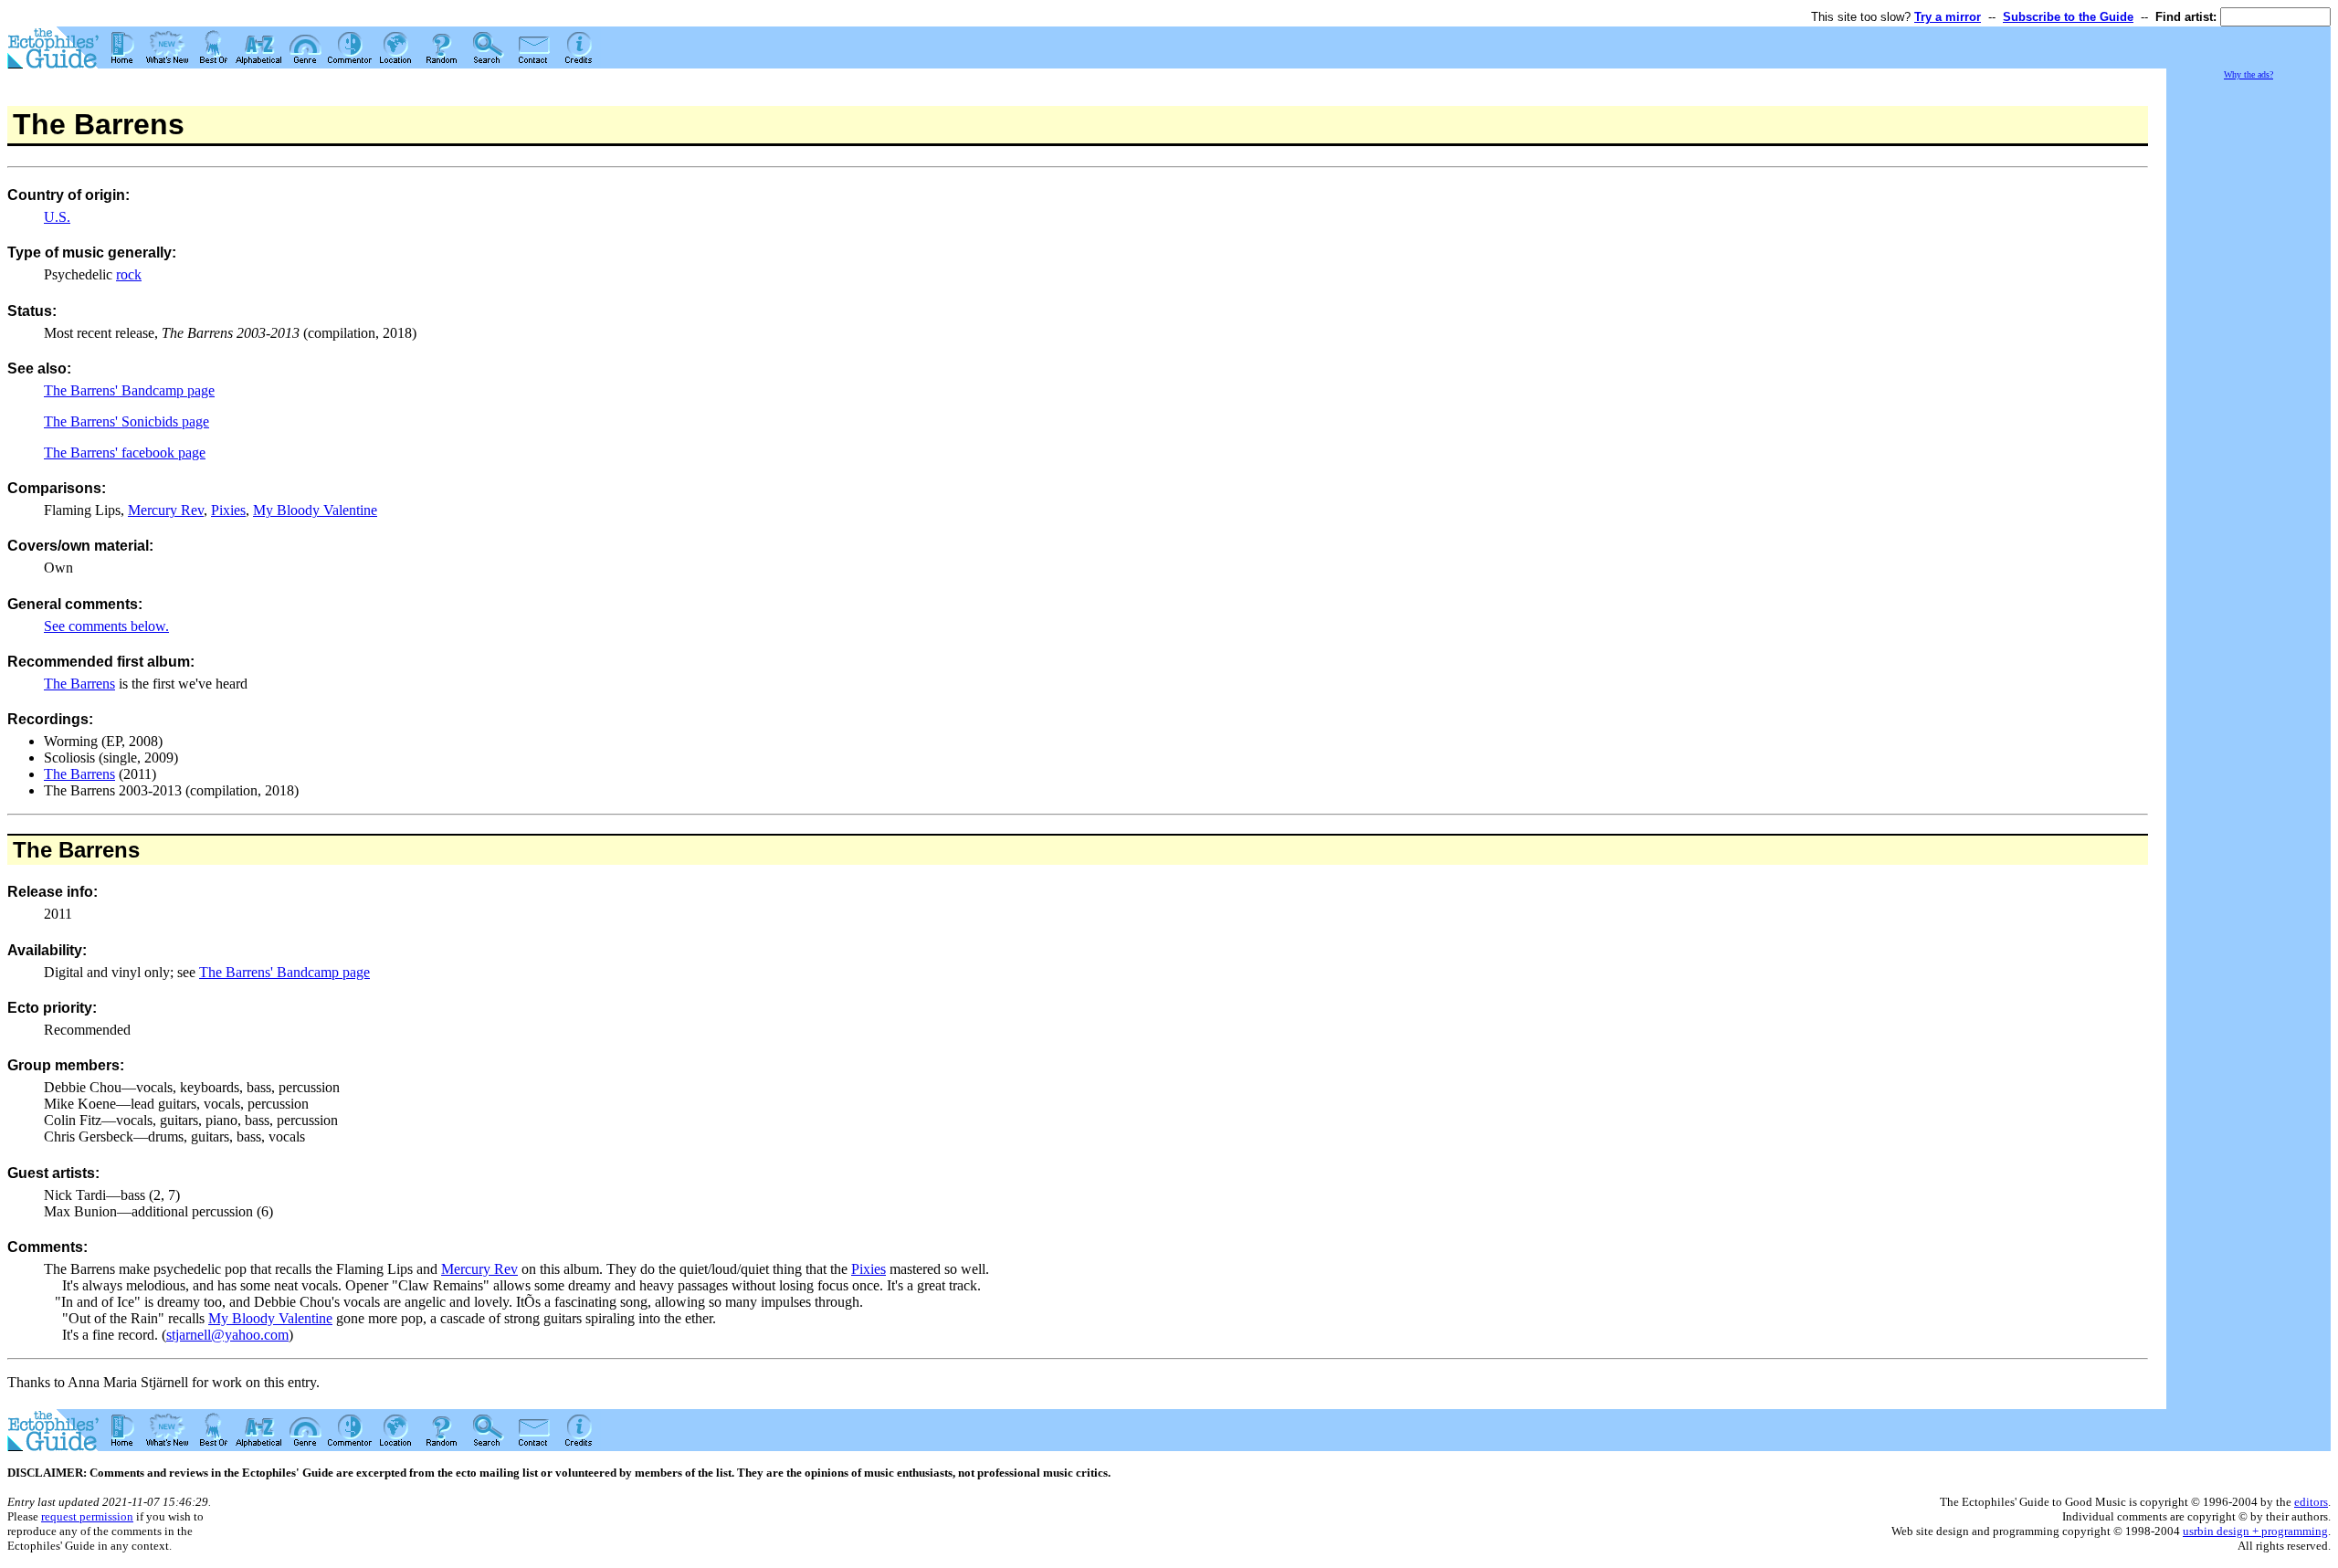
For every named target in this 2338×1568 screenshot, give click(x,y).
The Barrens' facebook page (125, 453)
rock (129, 274)
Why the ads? (2248, 74)
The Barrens (79, 684)
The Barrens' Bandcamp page (129, 390)
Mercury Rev (166, 510)
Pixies (228, 510)
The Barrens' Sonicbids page (126, 421)
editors (2311, 1502)
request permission (87, 1516)
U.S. (57, 217)
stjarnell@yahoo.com (227, 1335)
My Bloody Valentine (315, 510)
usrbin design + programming (2255, 1531)
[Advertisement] (2248, 356)
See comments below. (106, 626)
